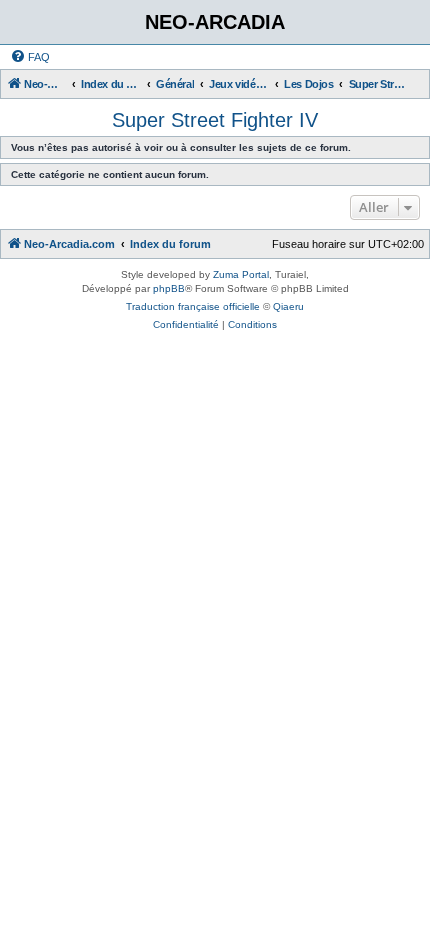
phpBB (169, 288)
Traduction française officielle (193, 306)
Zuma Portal (241, 274)
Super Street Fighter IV (215, 120)
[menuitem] (30, 57)
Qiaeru (288, 306)
